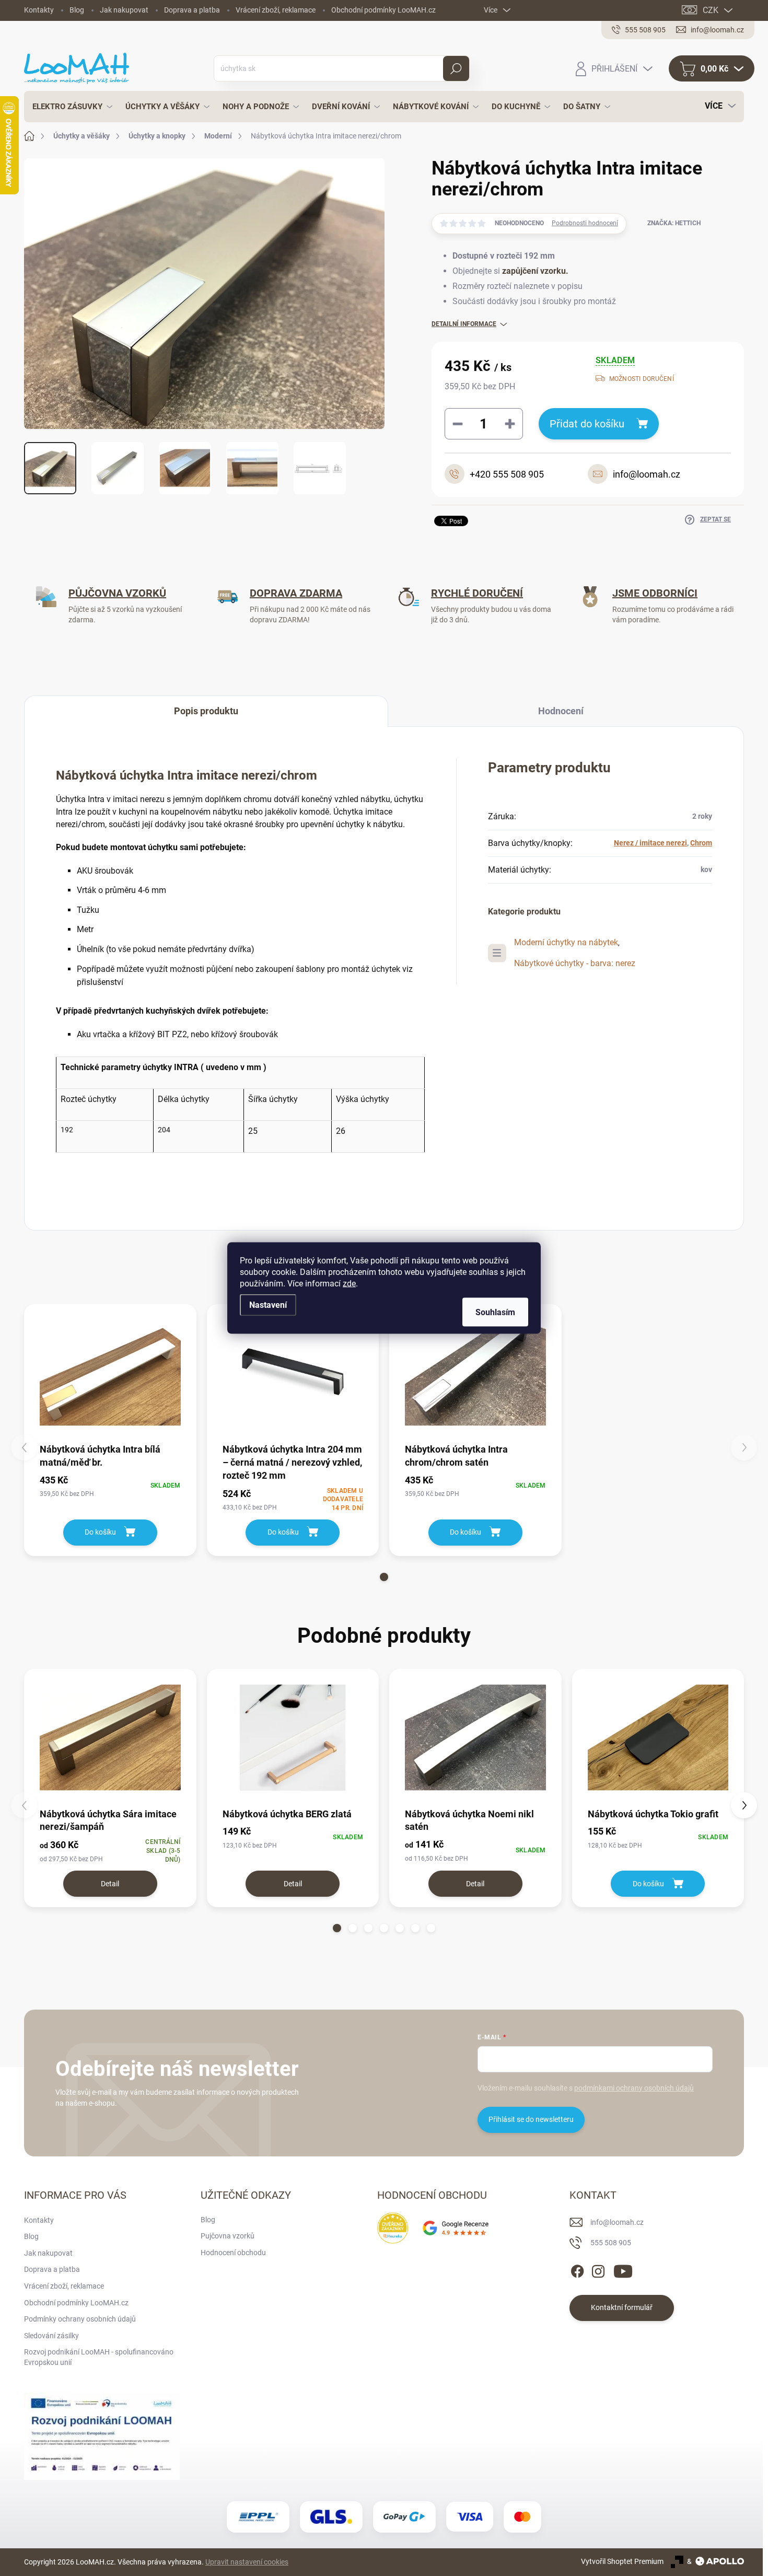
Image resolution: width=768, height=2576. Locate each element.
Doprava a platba (192, 10)
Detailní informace (464, 324)
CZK (711, 10)
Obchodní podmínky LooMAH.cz (383, 10)
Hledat (456, 68)
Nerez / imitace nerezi (650, 843)
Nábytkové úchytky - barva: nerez (575, 963)
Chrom (701, 843)
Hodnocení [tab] (561, 711)
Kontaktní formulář (622, 2307)
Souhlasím (495, 1312)
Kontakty (39, 10)
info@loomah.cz (617, 2222)
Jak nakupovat (124, 10)
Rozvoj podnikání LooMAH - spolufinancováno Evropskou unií (99, 2357)
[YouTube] (623, 2269)
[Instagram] (598, 2269)
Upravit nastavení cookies (247, 2562)
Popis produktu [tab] (206, 711)
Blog (77, 10)
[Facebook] (577, 2269)
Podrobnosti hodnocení (585, 223)
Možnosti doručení (642, 379)
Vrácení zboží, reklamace (276, 10)
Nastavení (268, 1305)
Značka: (674, 223)
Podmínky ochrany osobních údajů (80, 2319)
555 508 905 (611, 2243)
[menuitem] (69, 107)
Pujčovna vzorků (228, 2236)
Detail (110, 1884)
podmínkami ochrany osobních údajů (634, 2088)
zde (349, 1284)
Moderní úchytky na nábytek (566, 942)
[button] (384, 1577)
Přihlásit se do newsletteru (531, 2119)
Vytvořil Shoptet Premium (622, 2561)
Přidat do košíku (587, 424)
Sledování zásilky (51, 2336)
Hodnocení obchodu (233, 2253)
